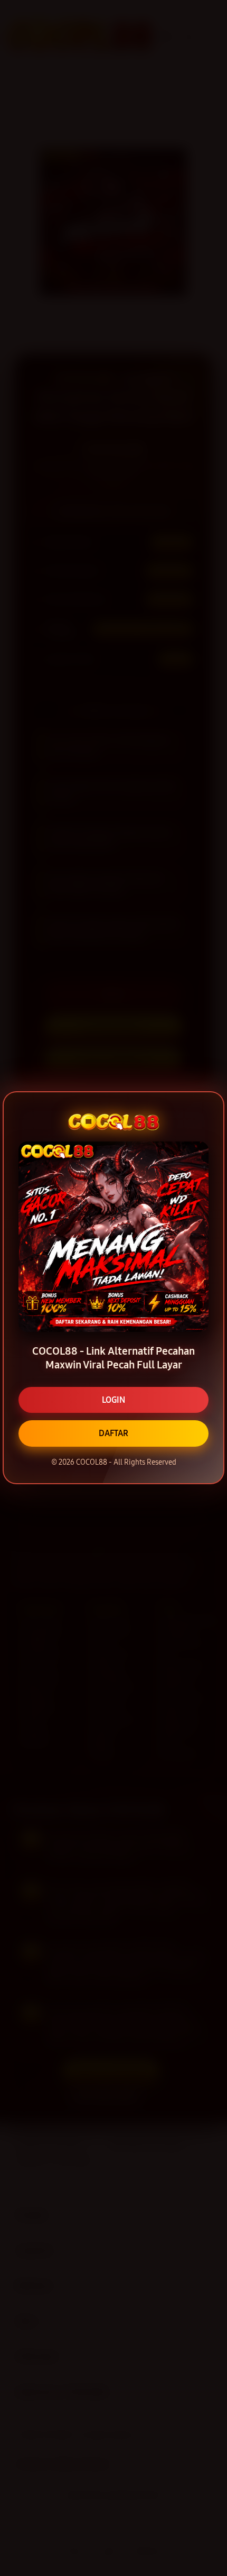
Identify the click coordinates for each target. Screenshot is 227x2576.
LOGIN (113, 1400)
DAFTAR (113, 1433)
